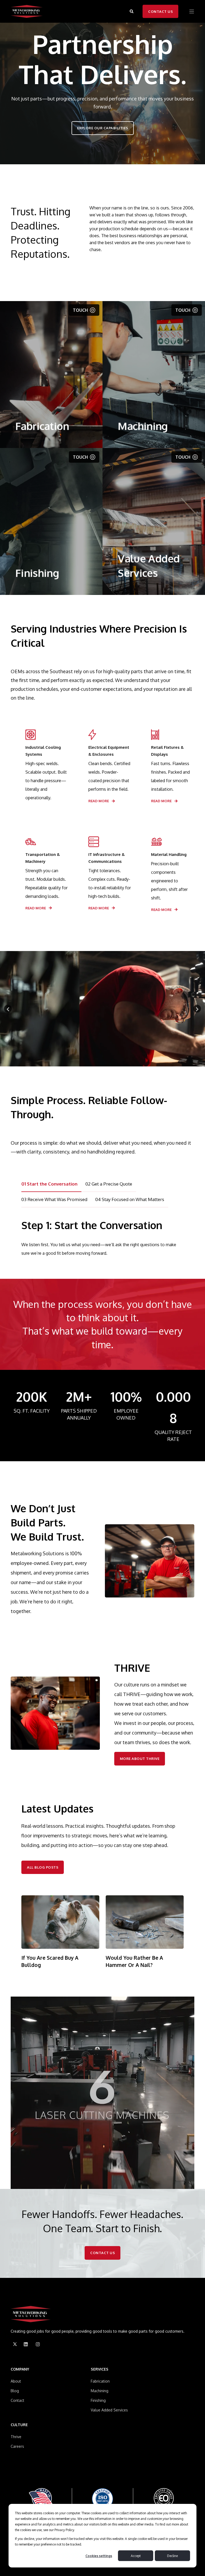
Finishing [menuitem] (98, 2400)
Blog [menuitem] (15, 2391)
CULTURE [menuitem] (19, 2425)
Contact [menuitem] (17, 2400)
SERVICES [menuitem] (100, 2369)
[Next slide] (197, 1009)
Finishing (37, 530)
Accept (136, 2556)
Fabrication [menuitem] (100, 2381)
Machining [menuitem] (100, 2391)
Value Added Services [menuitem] (109, 2410)
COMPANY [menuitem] (20, 2369)
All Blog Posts (43, 1867)
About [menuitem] (16, 2381)
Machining (143, 400)
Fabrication (42, 391)
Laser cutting (29, 411)
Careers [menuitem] (17, 2446)
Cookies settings (99, 2556)
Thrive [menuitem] (16, 2437)
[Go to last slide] (8, 1009)
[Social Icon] (15, 2344)
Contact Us (160, 11)
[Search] (132, 11)
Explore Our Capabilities (103, 128)
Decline (172, 2556)
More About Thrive (140, 1759)
